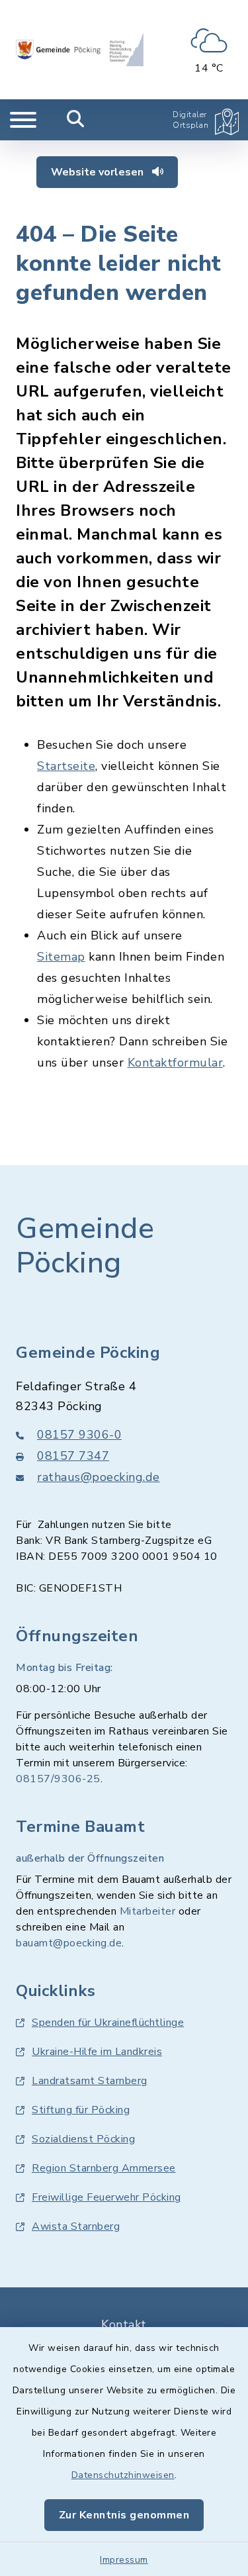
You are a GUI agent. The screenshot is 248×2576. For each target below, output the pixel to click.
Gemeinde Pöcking (85, 1246)
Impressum (124, 2560)
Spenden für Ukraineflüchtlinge (108, 2023)
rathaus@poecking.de (99, 1477)
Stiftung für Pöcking (81, 2110)
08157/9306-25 (58, 1779)
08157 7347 (73, 1456)
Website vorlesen (99, 172)
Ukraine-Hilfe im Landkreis (97, 2052)
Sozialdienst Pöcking (83, 2139)
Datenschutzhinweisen (123, 2475)
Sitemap (61, 957)
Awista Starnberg (76, 2226)
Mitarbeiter (148, 1911)
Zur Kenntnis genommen (124, 2515)
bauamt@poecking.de (69, 1943)
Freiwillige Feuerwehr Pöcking (106, 2197)
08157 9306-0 (79, 1435)
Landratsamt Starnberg (90, 2081)
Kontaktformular (176, 1063)
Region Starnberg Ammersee (104, 2168)
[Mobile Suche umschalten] (76, 120)
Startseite (66, 766)
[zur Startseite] (80, 50)
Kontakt (124, 2324)
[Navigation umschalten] (23, 120)
